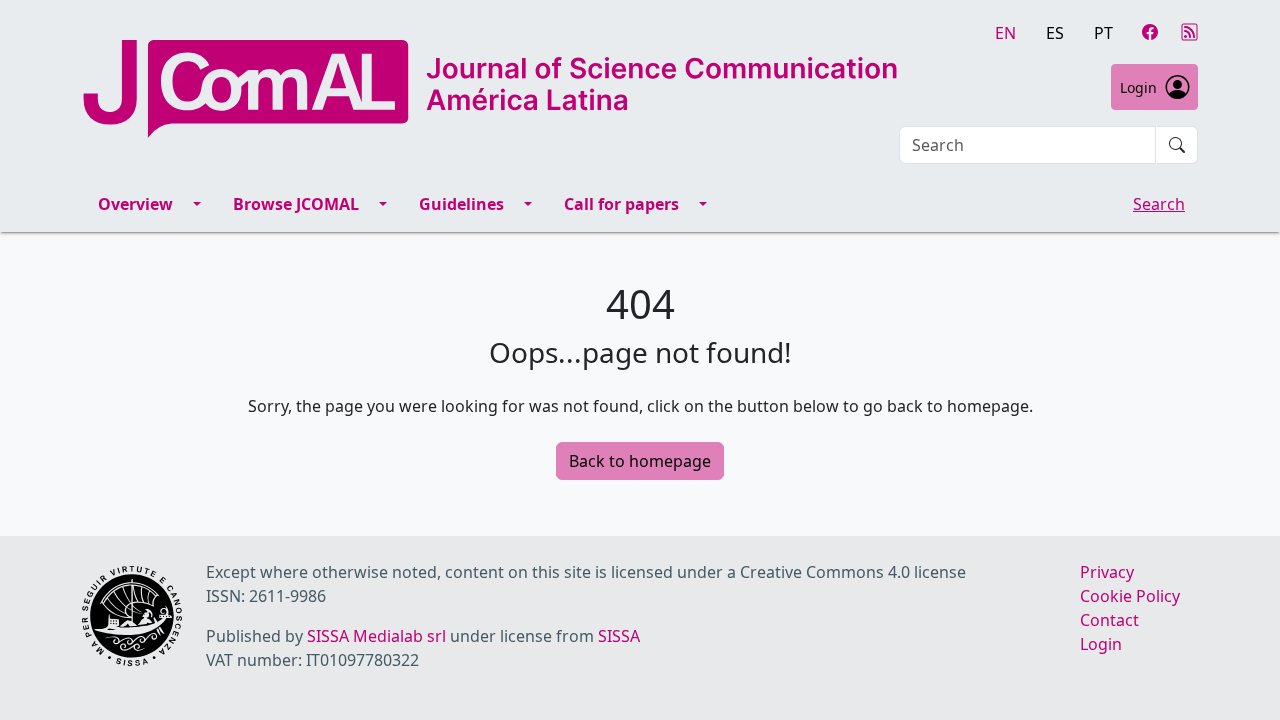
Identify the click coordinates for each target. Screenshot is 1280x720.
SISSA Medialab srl (376, 636)
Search (1159, 204)
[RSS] (1190, 32)
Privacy (1107, 572)
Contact (1109, 620)
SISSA (619, 636)
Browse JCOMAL (296, 204)
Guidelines (461, 204)
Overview (135, 204)
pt (1103, 33)
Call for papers (621, 204)
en (1005, 33)
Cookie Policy (1130, 596)
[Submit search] (1177, 145)
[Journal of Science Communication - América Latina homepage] (490, 89)
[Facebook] (1150, 32)
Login (1138, 87)
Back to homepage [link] (640, 461)
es (1055, 33)
